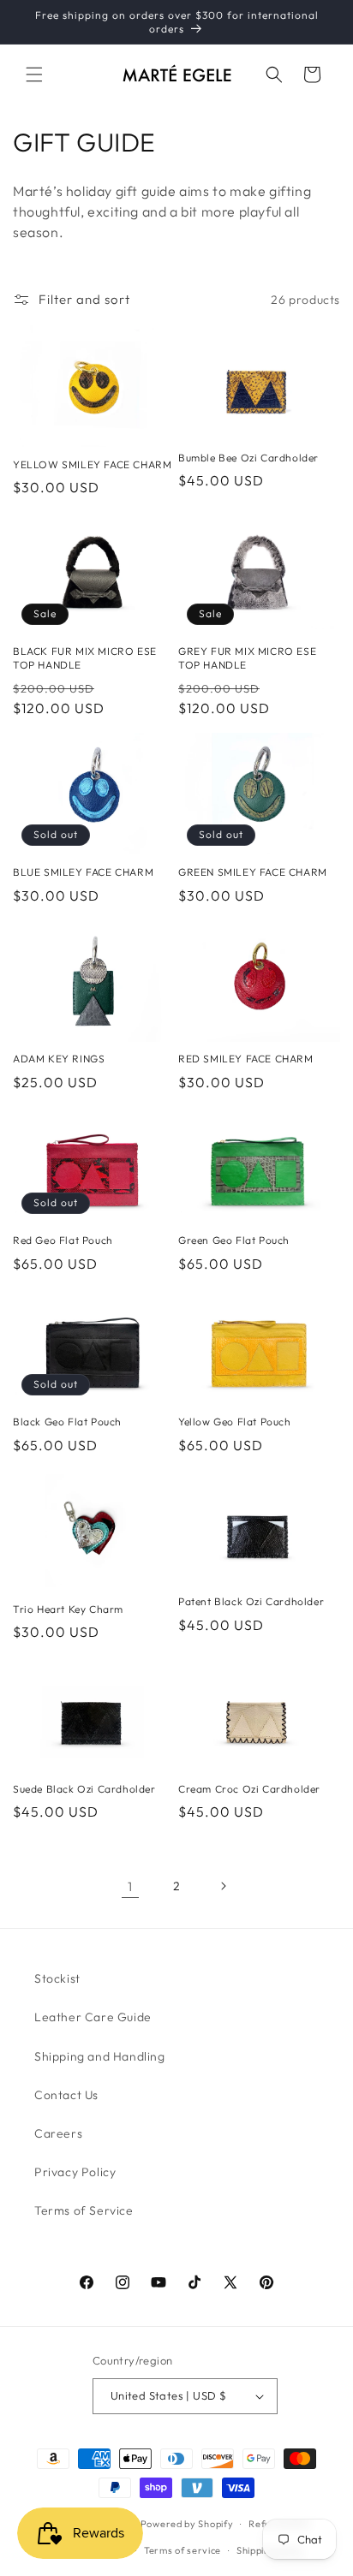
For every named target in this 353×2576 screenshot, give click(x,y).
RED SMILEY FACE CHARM (246, 1059)
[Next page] (223, 1886)
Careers (58, 2133)
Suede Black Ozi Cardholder (84, 1789)
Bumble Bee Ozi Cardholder (248, 458)
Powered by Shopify (187, 2524)
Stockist (57, 1978)
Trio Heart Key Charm (68, 1609)
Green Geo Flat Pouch (234, 1240)
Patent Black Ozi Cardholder (251, 1601)
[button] (34, 74)
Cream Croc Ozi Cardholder (249, 1789)
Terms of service (182, 2550)
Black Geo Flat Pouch (67, 1422)
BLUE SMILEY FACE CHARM (83, 872)
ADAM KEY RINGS (59, 1059)
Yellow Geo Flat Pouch (235, 1422)
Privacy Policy (75, 2172)
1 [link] (130, 1886)
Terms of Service (84, 2210)
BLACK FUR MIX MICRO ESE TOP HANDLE (85, 658)
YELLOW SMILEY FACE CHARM (92, 464)
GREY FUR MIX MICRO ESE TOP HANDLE (247, 658)
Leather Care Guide (93, 2017)
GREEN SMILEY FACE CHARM (253, 872)
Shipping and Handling (100, 2056)
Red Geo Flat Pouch (63, 1240)
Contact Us (66, 2095)
